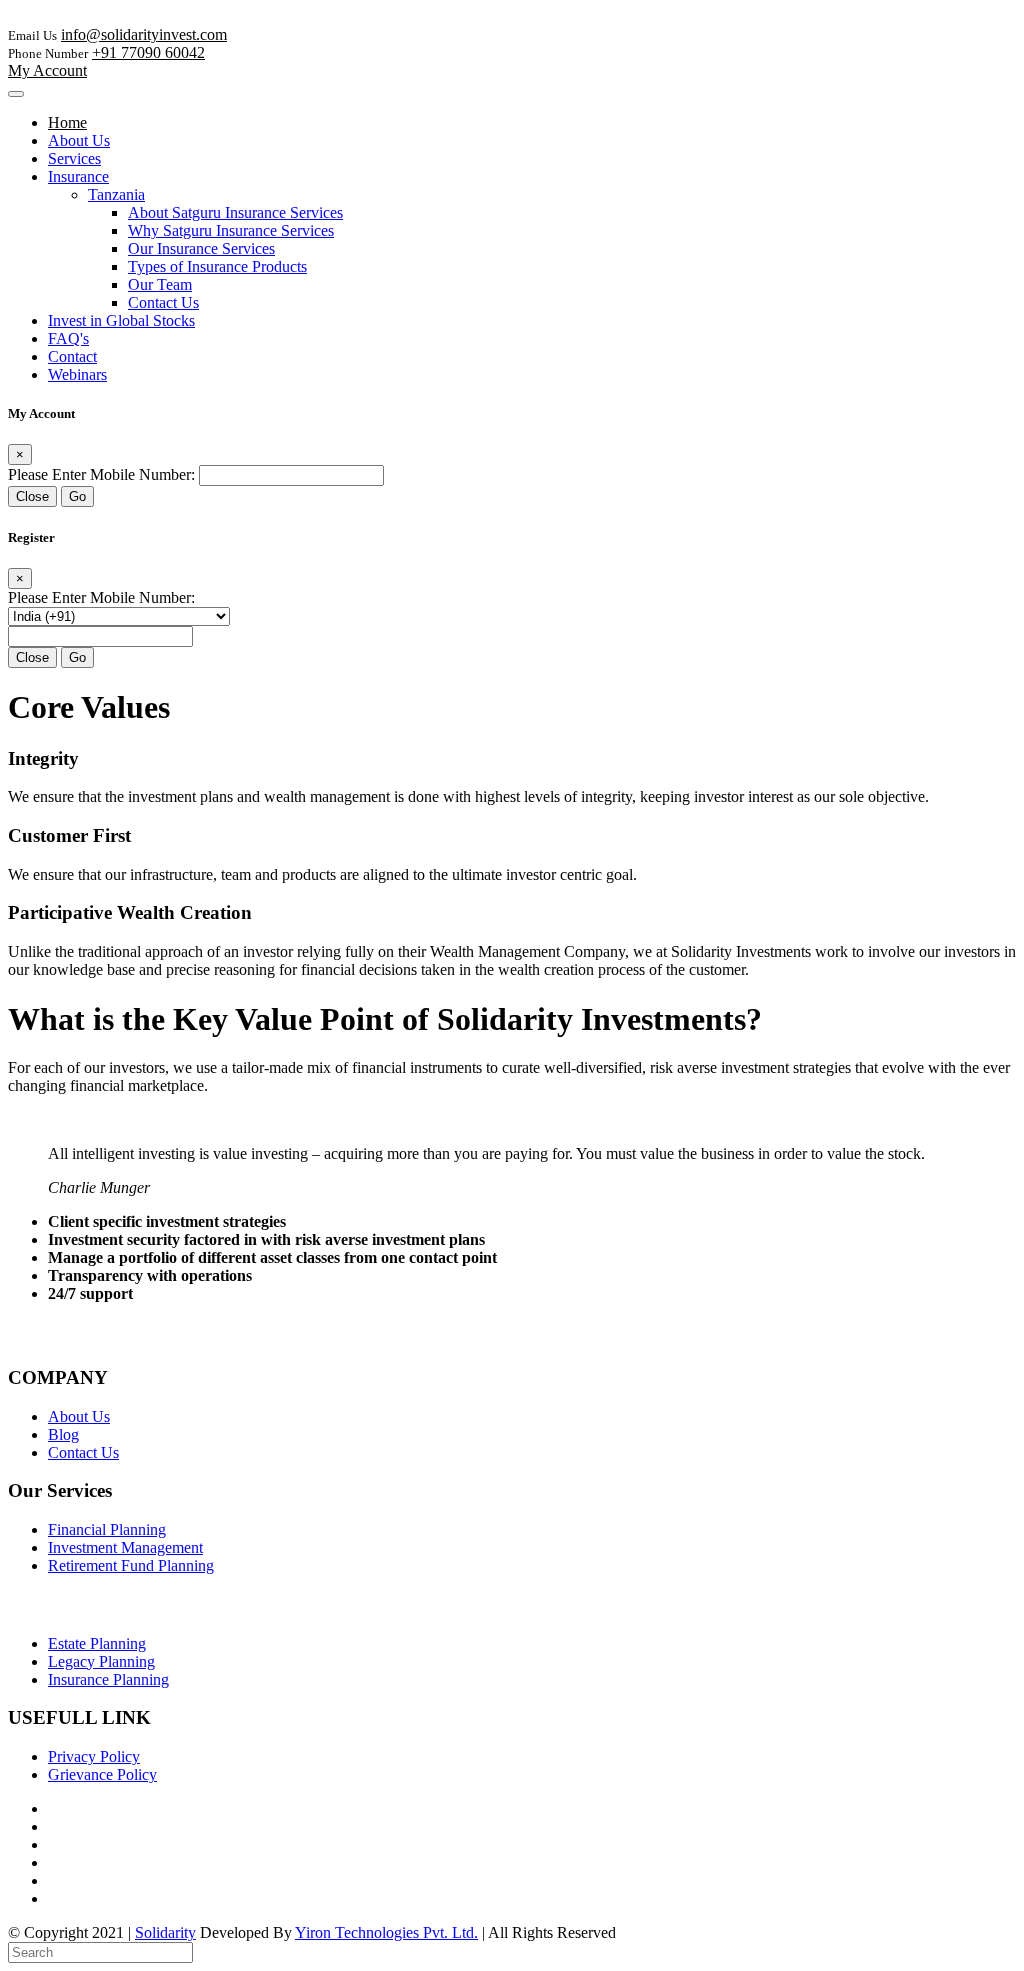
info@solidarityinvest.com (144, 34)
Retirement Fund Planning (131, 1565)
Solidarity (165, 1932)
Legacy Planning (101, 1661)
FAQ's (68, 338)
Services (74, 158)
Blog (63, 1434)
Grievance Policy (102, 1774)
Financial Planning (107, 1529)
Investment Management (125, 1547)
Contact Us (163, 302)
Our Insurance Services (201, 248)
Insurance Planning (108, 1679)
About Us (79, 140)
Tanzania (116, 194)
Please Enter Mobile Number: (101, 474)
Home (67, 122)
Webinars (77, 374)
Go (77, 496)
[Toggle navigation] (16, 94)
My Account (47, 70)
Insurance (78, 176)
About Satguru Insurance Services (235, 212)
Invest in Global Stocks (121, 320)
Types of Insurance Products (217, 266)
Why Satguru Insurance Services (231, 230)
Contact (72, 356)
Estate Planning (97, 1643)
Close (32, 496)
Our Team (160, 284)
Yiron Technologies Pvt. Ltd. (386, 1932)
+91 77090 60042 (148, 52)
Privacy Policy (94, 1756)
